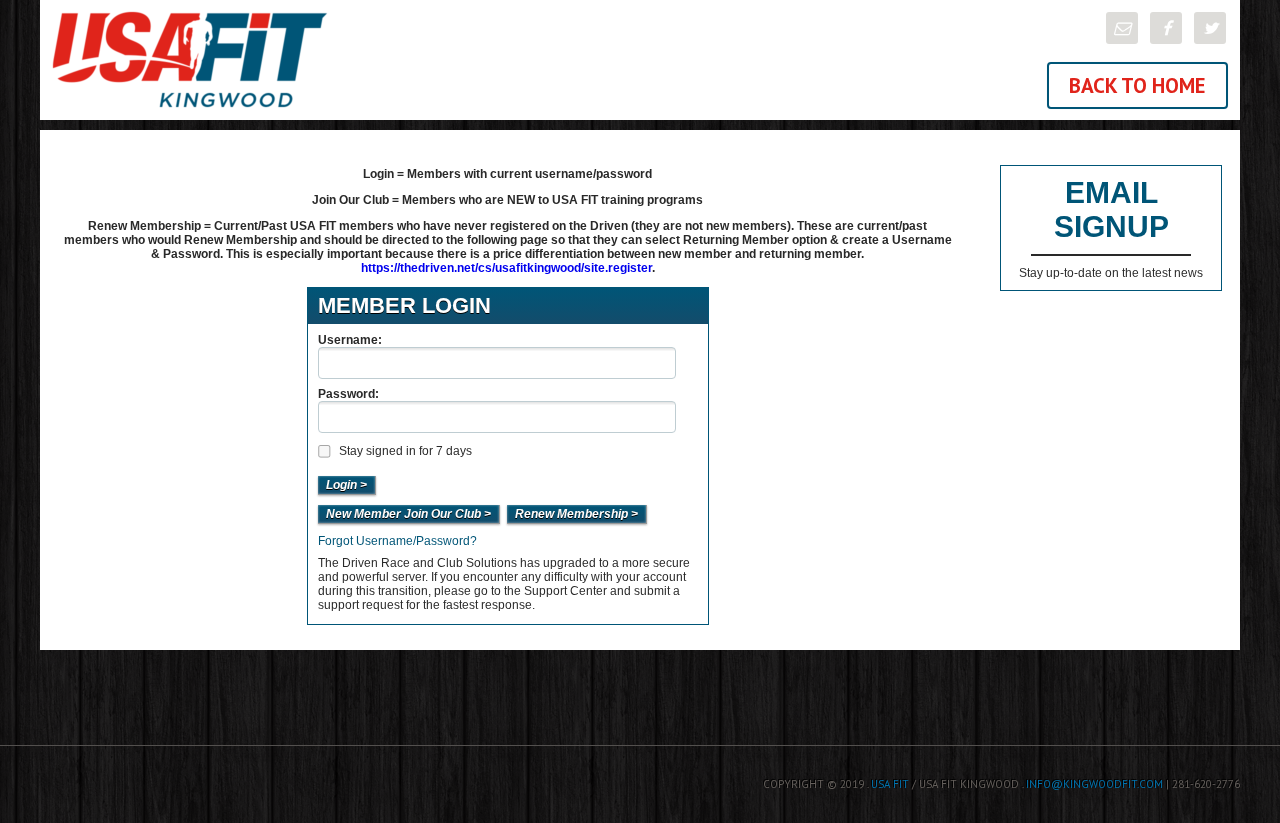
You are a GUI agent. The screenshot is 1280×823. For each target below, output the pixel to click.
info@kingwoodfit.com (1094, 784)
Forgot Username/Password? (397, 541)
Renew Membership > (576, 514)
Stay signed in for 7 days (405, 451)
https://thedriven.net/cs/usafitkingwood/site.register (506, 268)
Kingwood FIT (340, 60)
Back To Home (1137, 85)
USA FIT (890, 784)
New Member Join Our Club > (408, 514)
